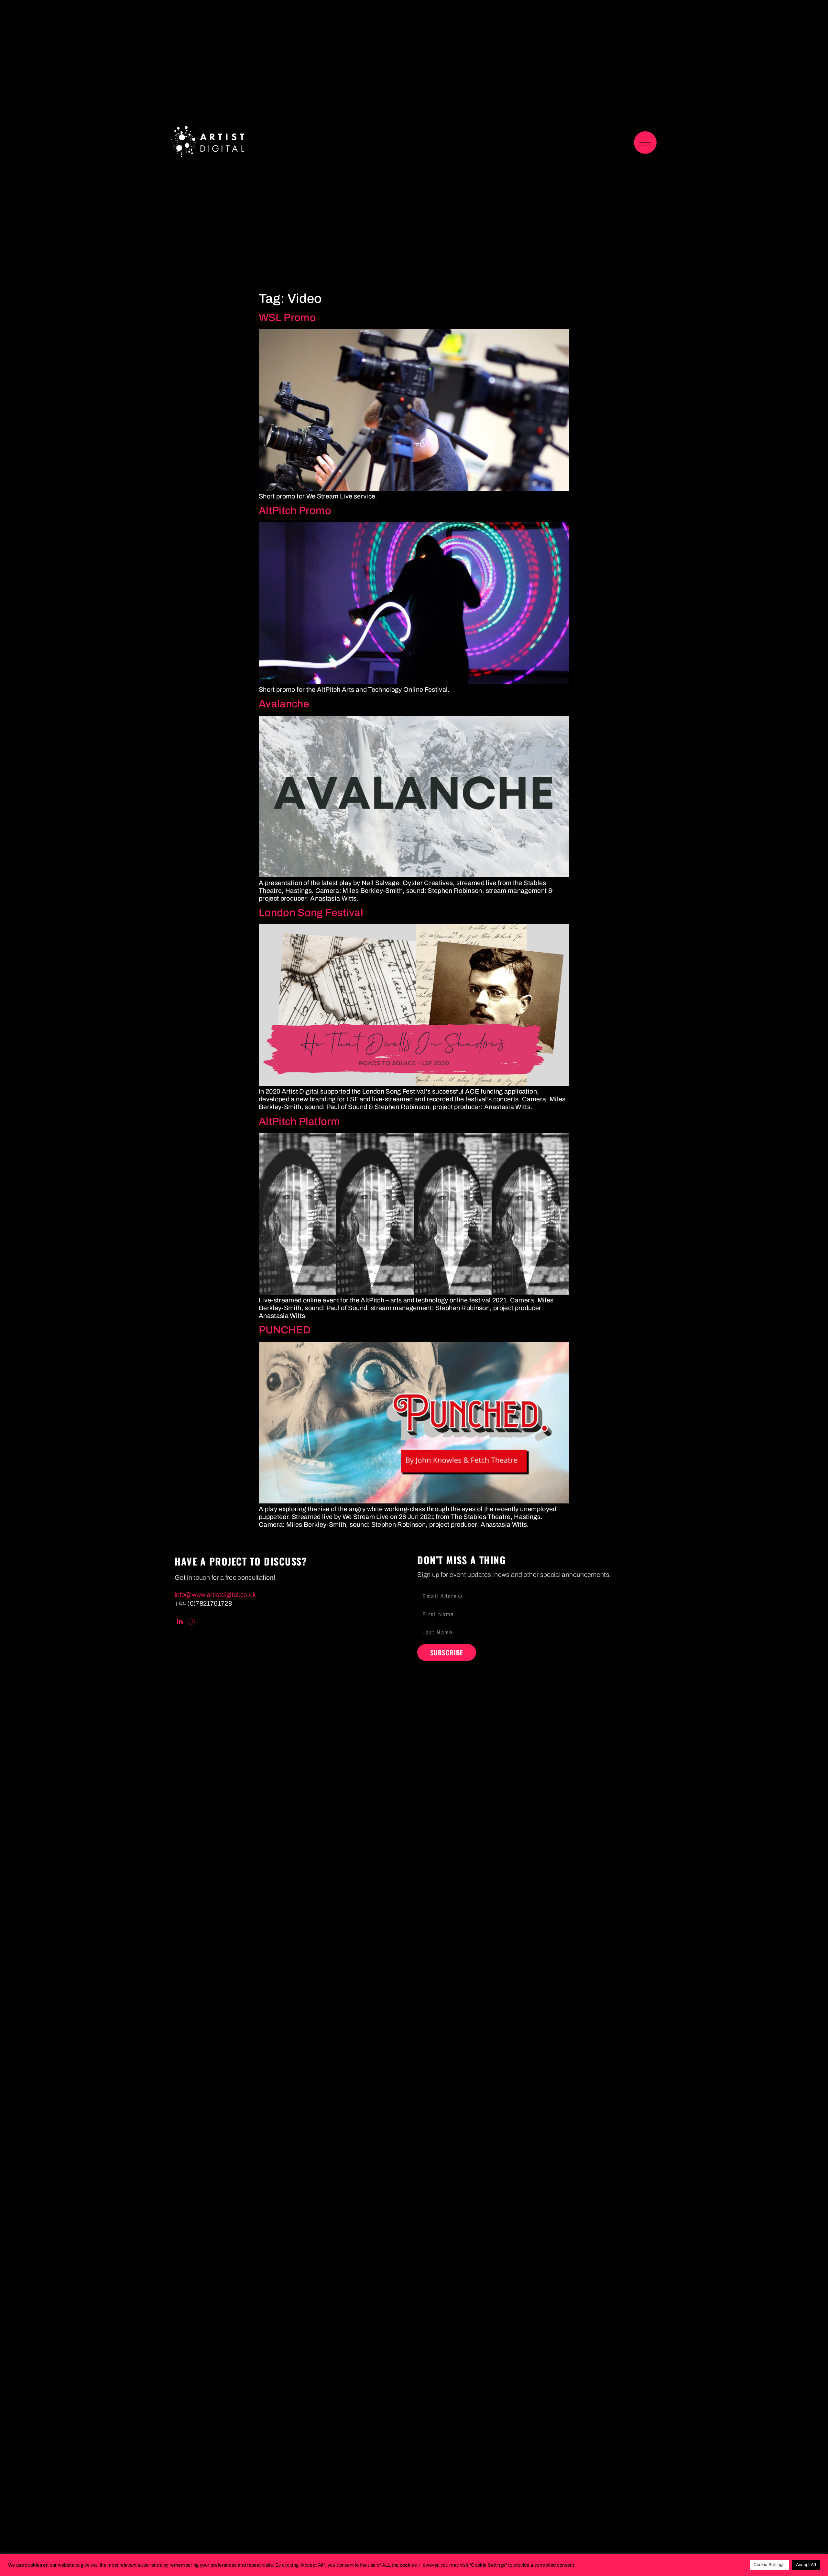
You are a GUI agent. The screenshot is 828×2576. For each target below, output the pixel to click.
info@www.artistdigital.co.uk (215, 1595)
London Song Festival (311, 913)
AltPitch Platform (299, 1122)
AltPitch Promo (295, 511)
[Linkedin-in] (180, 1622)
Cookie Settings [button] (769, 2565)
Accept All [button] (806, 2565)
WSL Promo (287, 318)
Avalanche (284, 704)
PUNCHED (285, 1330)
